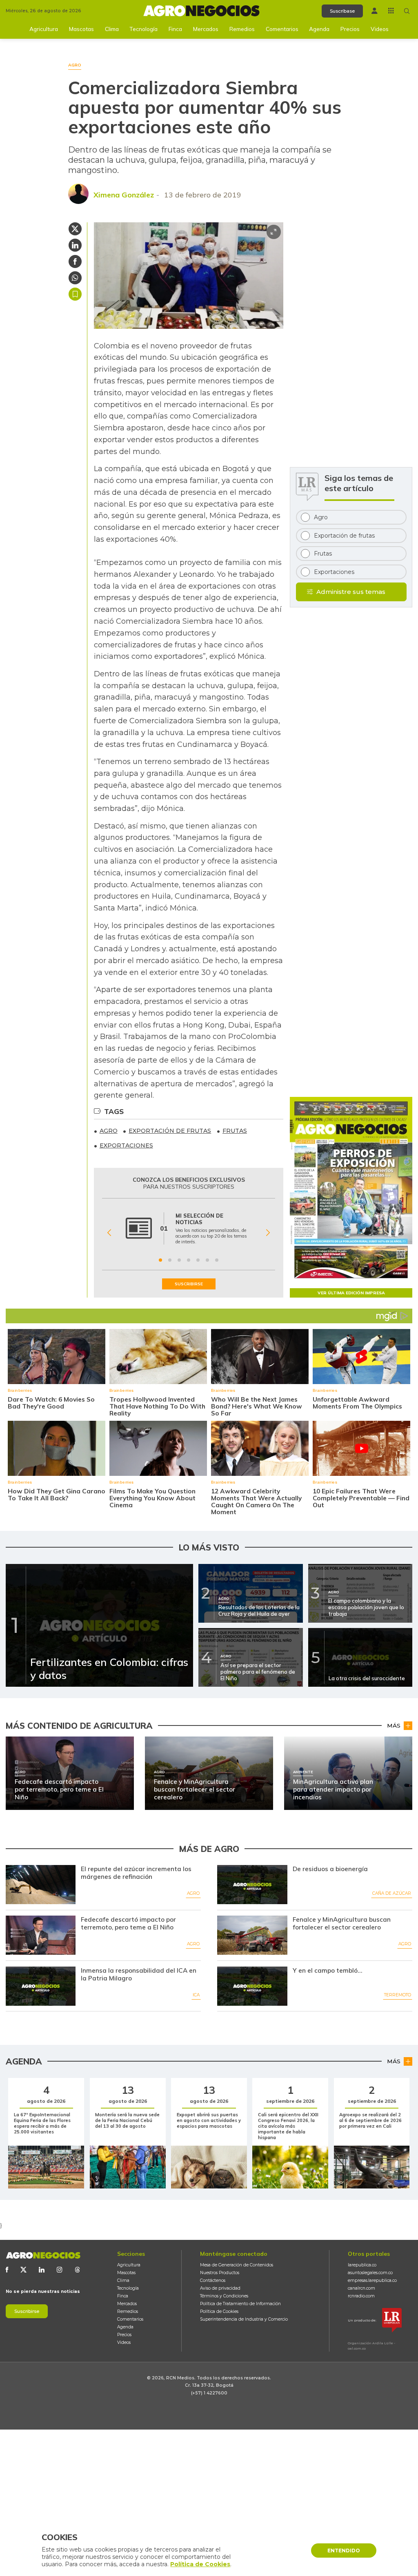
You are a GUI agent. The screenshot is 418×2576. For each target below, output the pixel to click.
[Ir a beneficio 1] (160, 1260)
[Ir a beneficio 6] (207, 1260)
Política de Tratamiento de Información (240, 2304)
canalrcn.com (361, 2288)
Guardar (75, 294)
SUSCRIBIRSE (189, 1284)
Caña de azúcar (392, 1893)
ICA (196, 1995)
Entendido (344, 2551)
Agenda (319, 29)
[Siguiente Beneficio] (268, 1233)
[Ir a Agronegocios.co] (43, 2256)
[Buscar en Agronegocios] (407, 11)
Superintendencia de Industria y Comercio (244, 2319)
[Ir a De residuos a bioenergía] (252, 1885)
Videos (380, 29)
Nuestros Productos (220, 2273)
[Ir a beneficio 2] (170, 1260)
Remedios (242, 29)
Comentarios (282, 29)
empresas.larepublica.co (372, 2280)
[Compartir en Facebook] (75, 261)
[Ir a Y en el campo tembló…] (252, 1986)
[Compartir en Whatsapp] (75, 278)
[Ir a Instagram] (60, 2270)
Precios (350, 29)
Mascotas (81, 29)
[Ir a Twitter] (23, 2270)
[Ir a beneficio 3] (179, 1260)
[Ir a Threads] (78, 2270)
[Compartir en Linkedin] (75, 245)
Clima (112, 29)
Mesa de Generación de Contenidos (237, 2265)
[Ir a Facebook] (7, 2270)
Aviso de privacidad (220, 2288)
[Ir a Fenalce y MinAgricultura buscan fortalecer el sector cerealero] (252, 1935)
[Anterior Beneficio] (109, 1233)
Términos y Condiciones (224, 2296)
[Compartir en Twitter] (75, 229)
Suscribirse (27, 2311)
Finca (175, 29)
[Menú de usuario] (375, 11)
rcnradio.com (361, 2296)
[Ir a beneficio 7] (217, 1260)
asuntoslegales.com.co (370, 2273)
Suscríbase (342, 11)
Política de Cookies (219, 2311)
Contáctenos (213, 2280)
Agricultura (44, 29)
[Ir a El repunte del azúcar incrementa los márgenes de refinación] (41, 1885)
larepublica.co (362, 2265)
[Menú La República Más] (391, 11)
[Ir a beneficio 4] (189, 1260)
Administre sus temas (351, 592)
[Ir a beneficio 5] (198, 1260)
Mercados (206, 29)
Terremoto (398, 1995)
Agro (193, 1893)
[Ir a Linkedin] (42, 2270)
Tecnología (143, 29)
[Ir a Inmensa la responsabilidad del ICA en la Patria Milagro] (41, 1986)
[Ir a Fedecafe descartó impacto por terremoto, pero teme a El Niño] (41, 1935)
